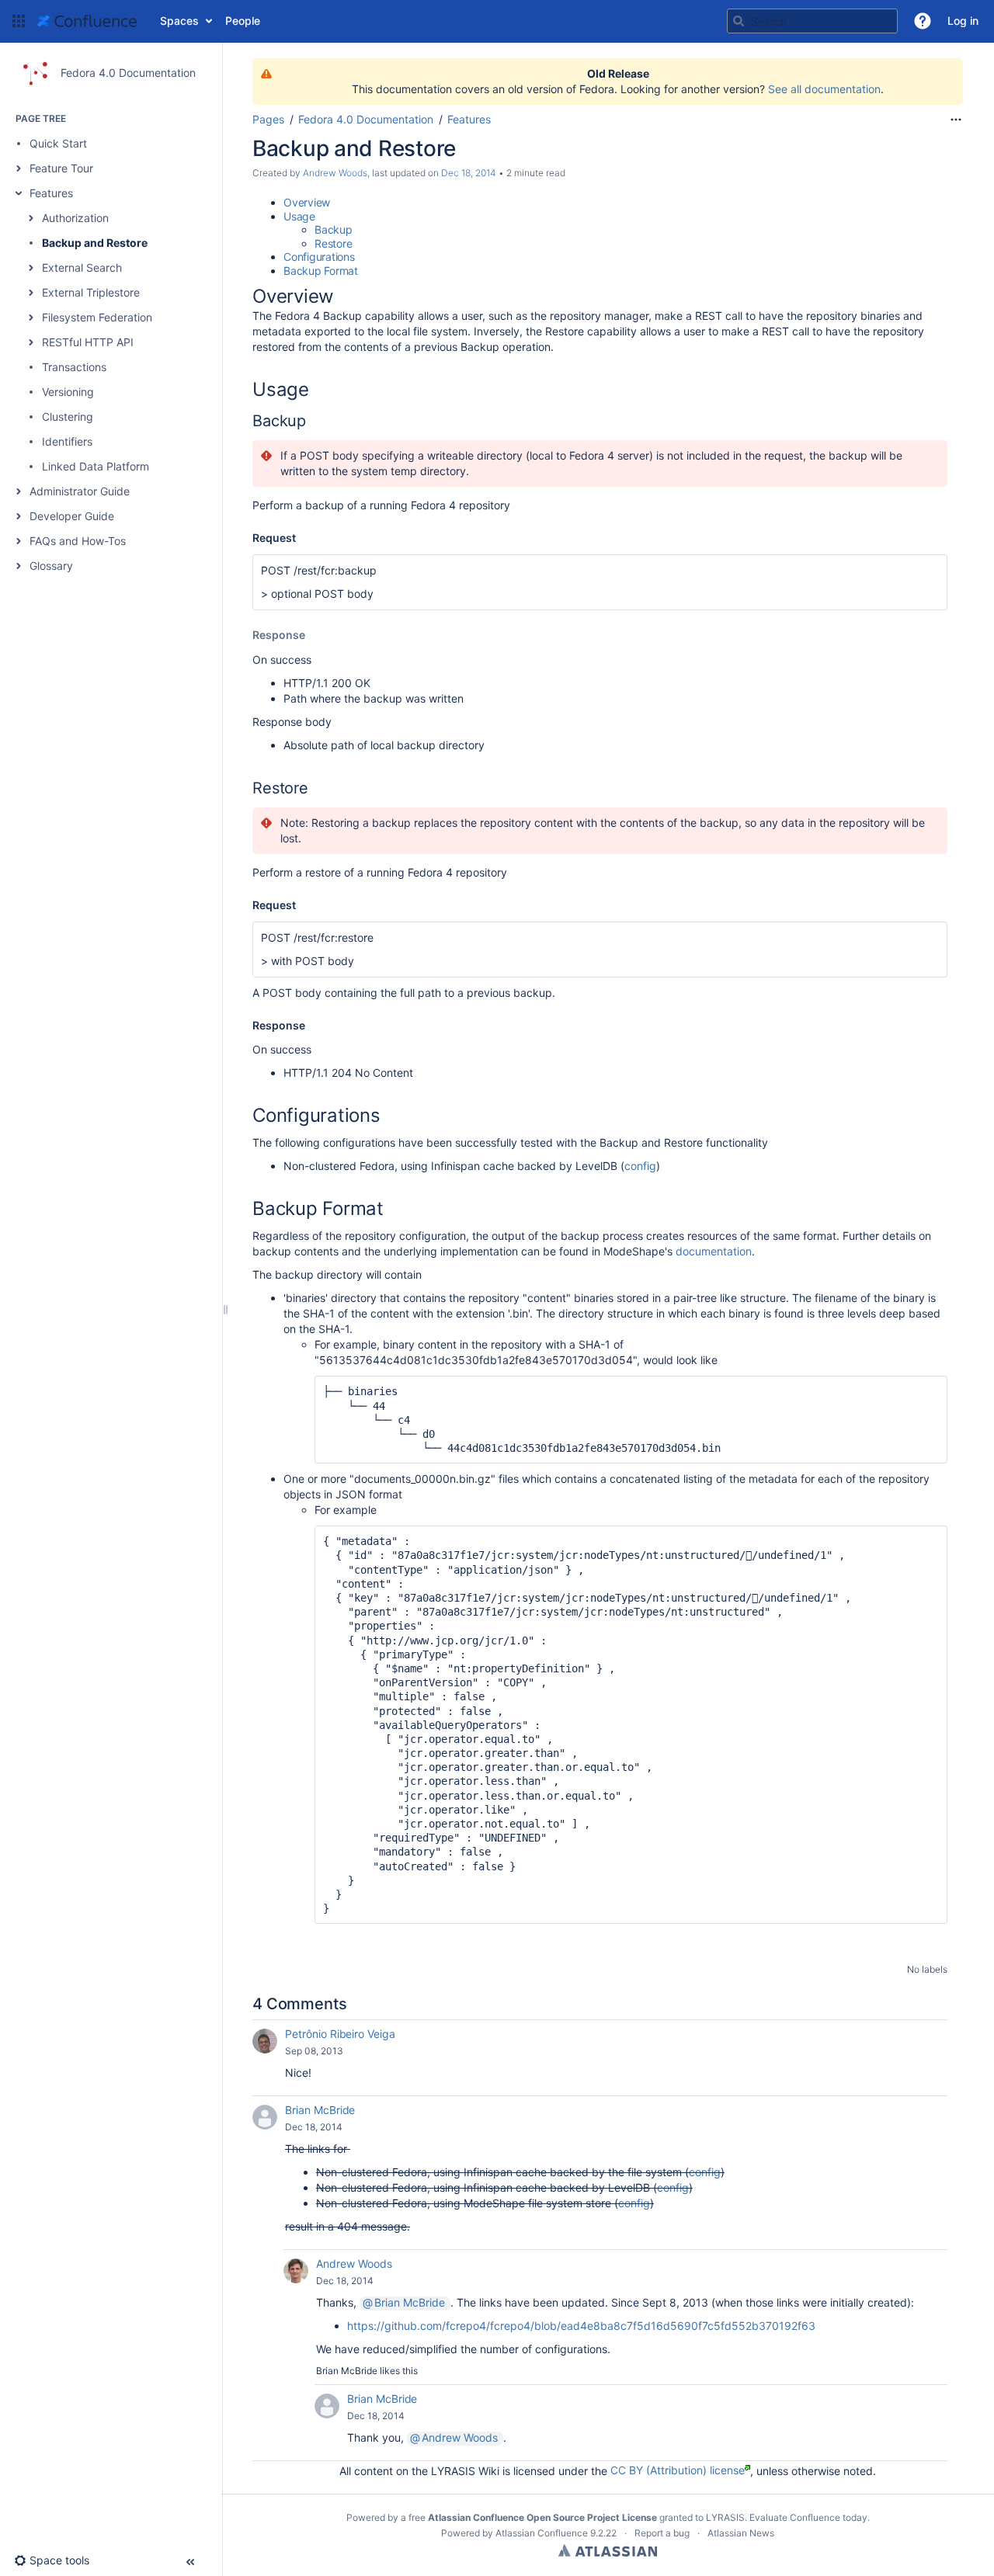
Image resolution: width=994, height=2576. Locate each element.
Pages (268, 119)
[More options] (956, 120)
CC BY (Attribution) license (678, 2470)
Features (51, 193)
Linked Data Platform (96, 466)
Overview (307, 202)
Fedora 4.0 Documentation (366, 119)
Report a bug (662, 2533)
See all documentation (824, 89)
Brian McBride (320, 2110)
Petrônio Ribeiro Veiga (340, 2034)
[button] (19, 21)
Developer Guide (72, 516)
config (640, 1166)
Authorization (75, 218)
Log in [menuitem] (963, 21)
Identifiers (67, 441)
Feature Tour (61, 168)
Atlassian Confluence (542, 2533)
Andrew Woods (335, 173)
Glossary (51, 566)
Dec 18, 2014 (469, 173)
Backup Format (321, 271)
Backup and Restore (95, 243)
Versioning (68, 392)
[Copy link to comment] (354, 2051)
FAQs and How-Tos (78, 541)
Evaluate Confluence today (808, 2517)
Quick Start (58, 143)
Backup (334, 229)
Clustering (68, 417)
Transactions (74, 367)
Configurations (319, 257)
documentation (714, 1251)
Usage (299, 216)
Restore (333, 243)
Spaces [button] (179, 21)
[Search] (739, 21)
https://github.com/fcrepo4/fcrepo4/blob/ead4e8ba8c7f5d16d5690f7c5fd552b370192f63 (581, 2326)
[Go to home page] (87, 21)
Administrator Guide (80, 491)
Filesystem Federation (97, 317)
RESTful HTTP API (88, 342)
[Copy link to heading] (339, 298)
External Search (82, 267)
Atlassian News (741, 2533)
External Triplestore (91, 292)
